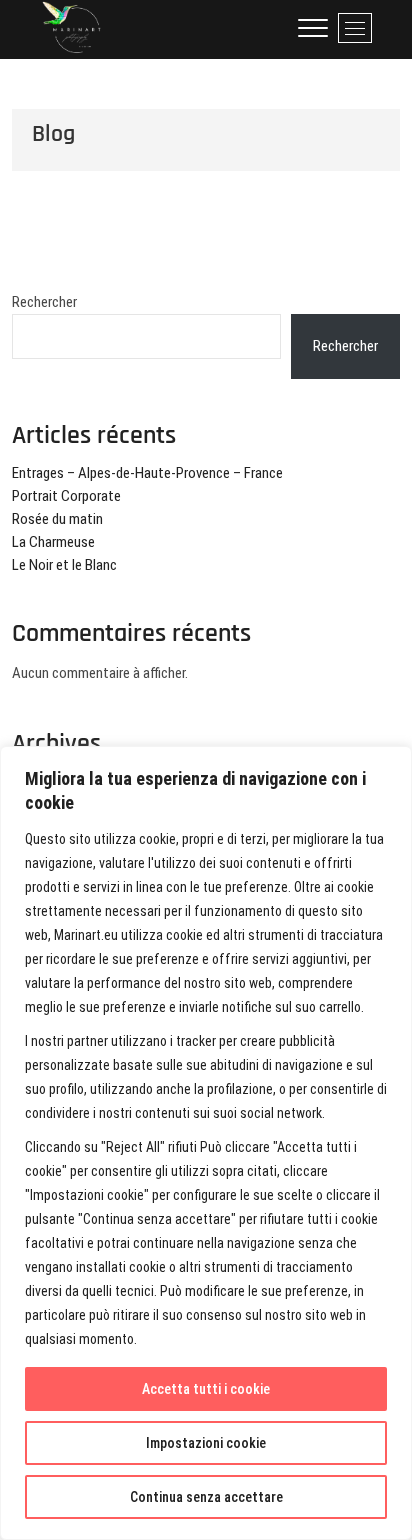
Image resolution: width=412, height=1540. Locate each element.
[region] (206, 1143)
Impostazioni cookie (206, 1443)
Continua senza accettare (206, 1497)
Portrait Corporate (66, 496)
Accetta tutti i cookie (206, 1389)
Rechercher (44, 302)
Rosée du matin (57, 519)
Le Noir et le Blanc (64, 565)
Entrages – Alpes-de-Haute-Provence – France (147, 473)
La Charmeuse (53, 542)
